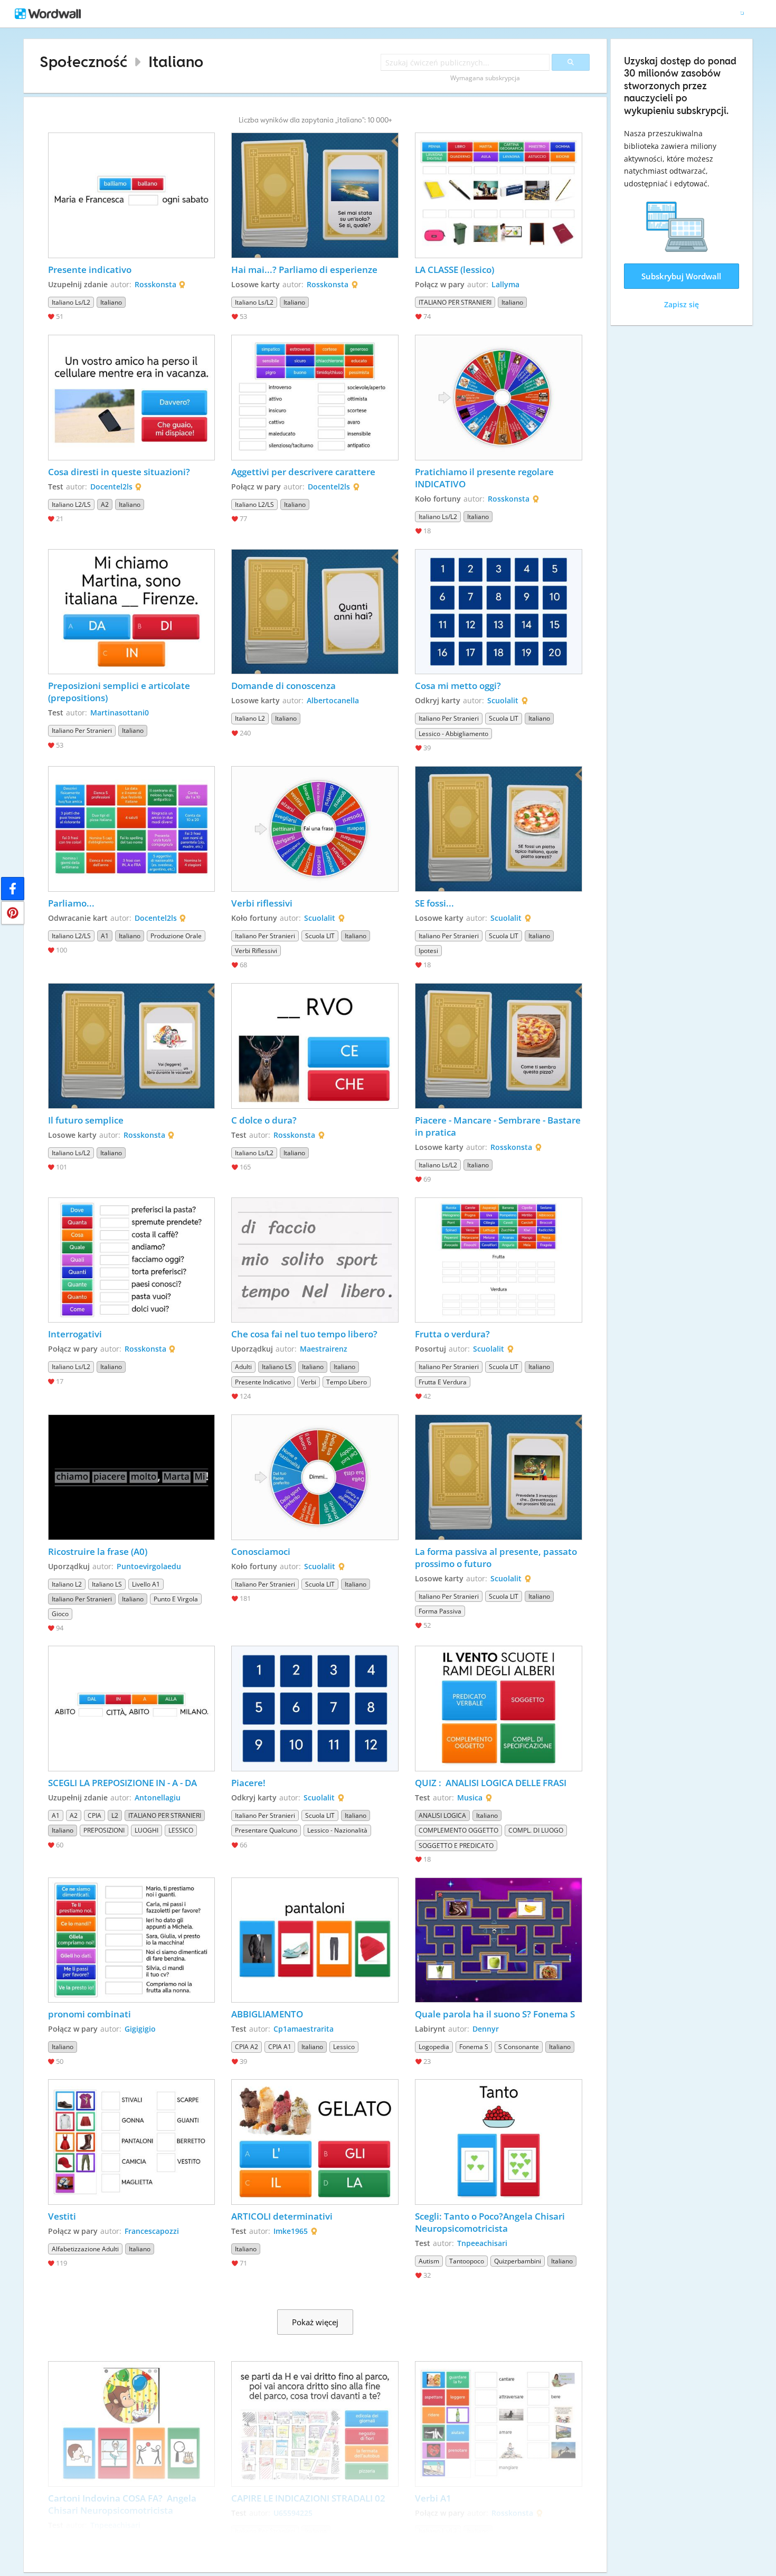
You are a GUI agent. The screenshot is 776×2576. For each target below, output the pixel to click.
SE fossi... (434, 903)
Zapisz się (682, 304)
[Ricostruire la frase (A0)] (132, 1477)
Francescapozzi (152, 2231)
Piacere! (248, 1783)
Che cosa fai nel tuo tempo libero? (304, 1334)
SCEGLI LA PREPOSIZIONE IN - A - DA (122, 1783)
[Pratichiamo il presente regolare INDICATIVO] (499, 398)
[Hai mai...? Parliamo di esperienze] (315, 195)
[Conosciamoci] (315, 1477)
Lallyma (505, 284)
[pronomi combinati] (132, 1940)
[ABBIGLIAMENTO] (315, 1940)
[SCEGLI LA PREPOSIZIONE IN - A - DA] (132, 1709)
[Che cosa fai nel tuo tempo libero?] (315, 1260)
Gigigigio (140, 2029)
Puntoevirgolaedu (149, 1566)
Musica (470, 1797)
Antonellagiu (158, 1797)
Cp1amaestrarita (304, 2029)
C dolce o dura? (264, 1120)
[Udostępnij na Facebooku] (13, 889)
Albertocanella (333, 700)
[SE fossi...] (499, 829)
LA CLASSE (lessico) (455, 270)
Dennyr (486, 2029)
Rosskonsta (155, 284)
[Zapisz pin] (13, 913)
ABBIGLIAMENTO (267, 2014)
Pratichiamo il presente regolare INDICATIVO (485, 478)
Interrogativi (75, 1334)
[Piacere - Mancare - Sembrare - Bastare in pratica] (499, 1046)
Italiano (176, 62)
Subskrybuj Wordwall (681, 276)
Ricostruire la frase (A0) (98, 1551)
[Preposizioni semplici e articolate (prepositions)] (132, 612)
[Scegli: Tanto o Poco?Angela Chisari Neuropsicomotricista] (499, 2142)
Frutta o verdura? (452, 1334)
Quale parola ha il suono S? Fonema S (495, 2014)
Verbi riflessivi (262, 903)
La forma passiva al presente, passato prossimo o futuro (497, 1558)
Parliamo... (71, 903)
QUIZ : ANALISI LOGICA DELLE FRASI (491, 1783)
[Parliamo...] (132, 829)
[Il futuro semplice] (132, 1046)
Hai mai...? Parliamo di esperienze (305, 270)
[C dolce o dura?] (315, 1046)
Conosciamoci (261, 1551)
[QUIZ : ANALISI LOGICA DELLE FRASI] (499, 1709)
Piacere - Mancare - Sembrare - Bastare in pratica (499, 1126)
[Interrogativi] (132, 1260)
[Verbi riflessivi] (315, 829)
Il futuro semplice (86, 1120)
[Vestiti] (132, 2142)
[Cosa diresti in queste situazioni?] (132, 398)
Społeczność (83, 62)
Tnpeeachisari (482, 2243)
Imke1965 (291, 2231)
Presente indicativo (90, 270)
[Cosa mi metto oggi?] (499, 612)
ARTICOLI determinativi (282, 2216)
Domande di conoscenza (283, 686)
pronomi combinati (89, 2014)
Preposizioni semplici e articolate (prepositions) (120, 692)
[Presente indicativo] (132, 195)
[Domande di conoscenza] (315, 612)
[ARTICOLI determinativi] (315, 2142)
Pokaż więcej (315, 2322)
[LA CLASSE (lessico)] (499, 195)
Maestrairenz (324, 1349)
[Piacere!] (315, 1709)
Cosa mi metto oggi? (458, 686)
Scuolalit (503, 700)
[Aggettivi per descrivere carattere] (315, 398)
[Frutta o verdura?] (499, 1260)
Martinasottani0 (120, 713)
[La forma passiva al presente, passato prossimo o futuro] (499, 1477)
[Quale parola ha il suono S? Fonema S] (499, 1940)
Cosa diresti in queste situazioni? (119, 472)
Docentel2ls (111, 487)
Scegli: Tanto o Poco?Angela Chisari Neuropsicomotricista (491, 2222)
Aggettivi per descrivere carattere (303, 472)
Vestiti (62, 2216)
